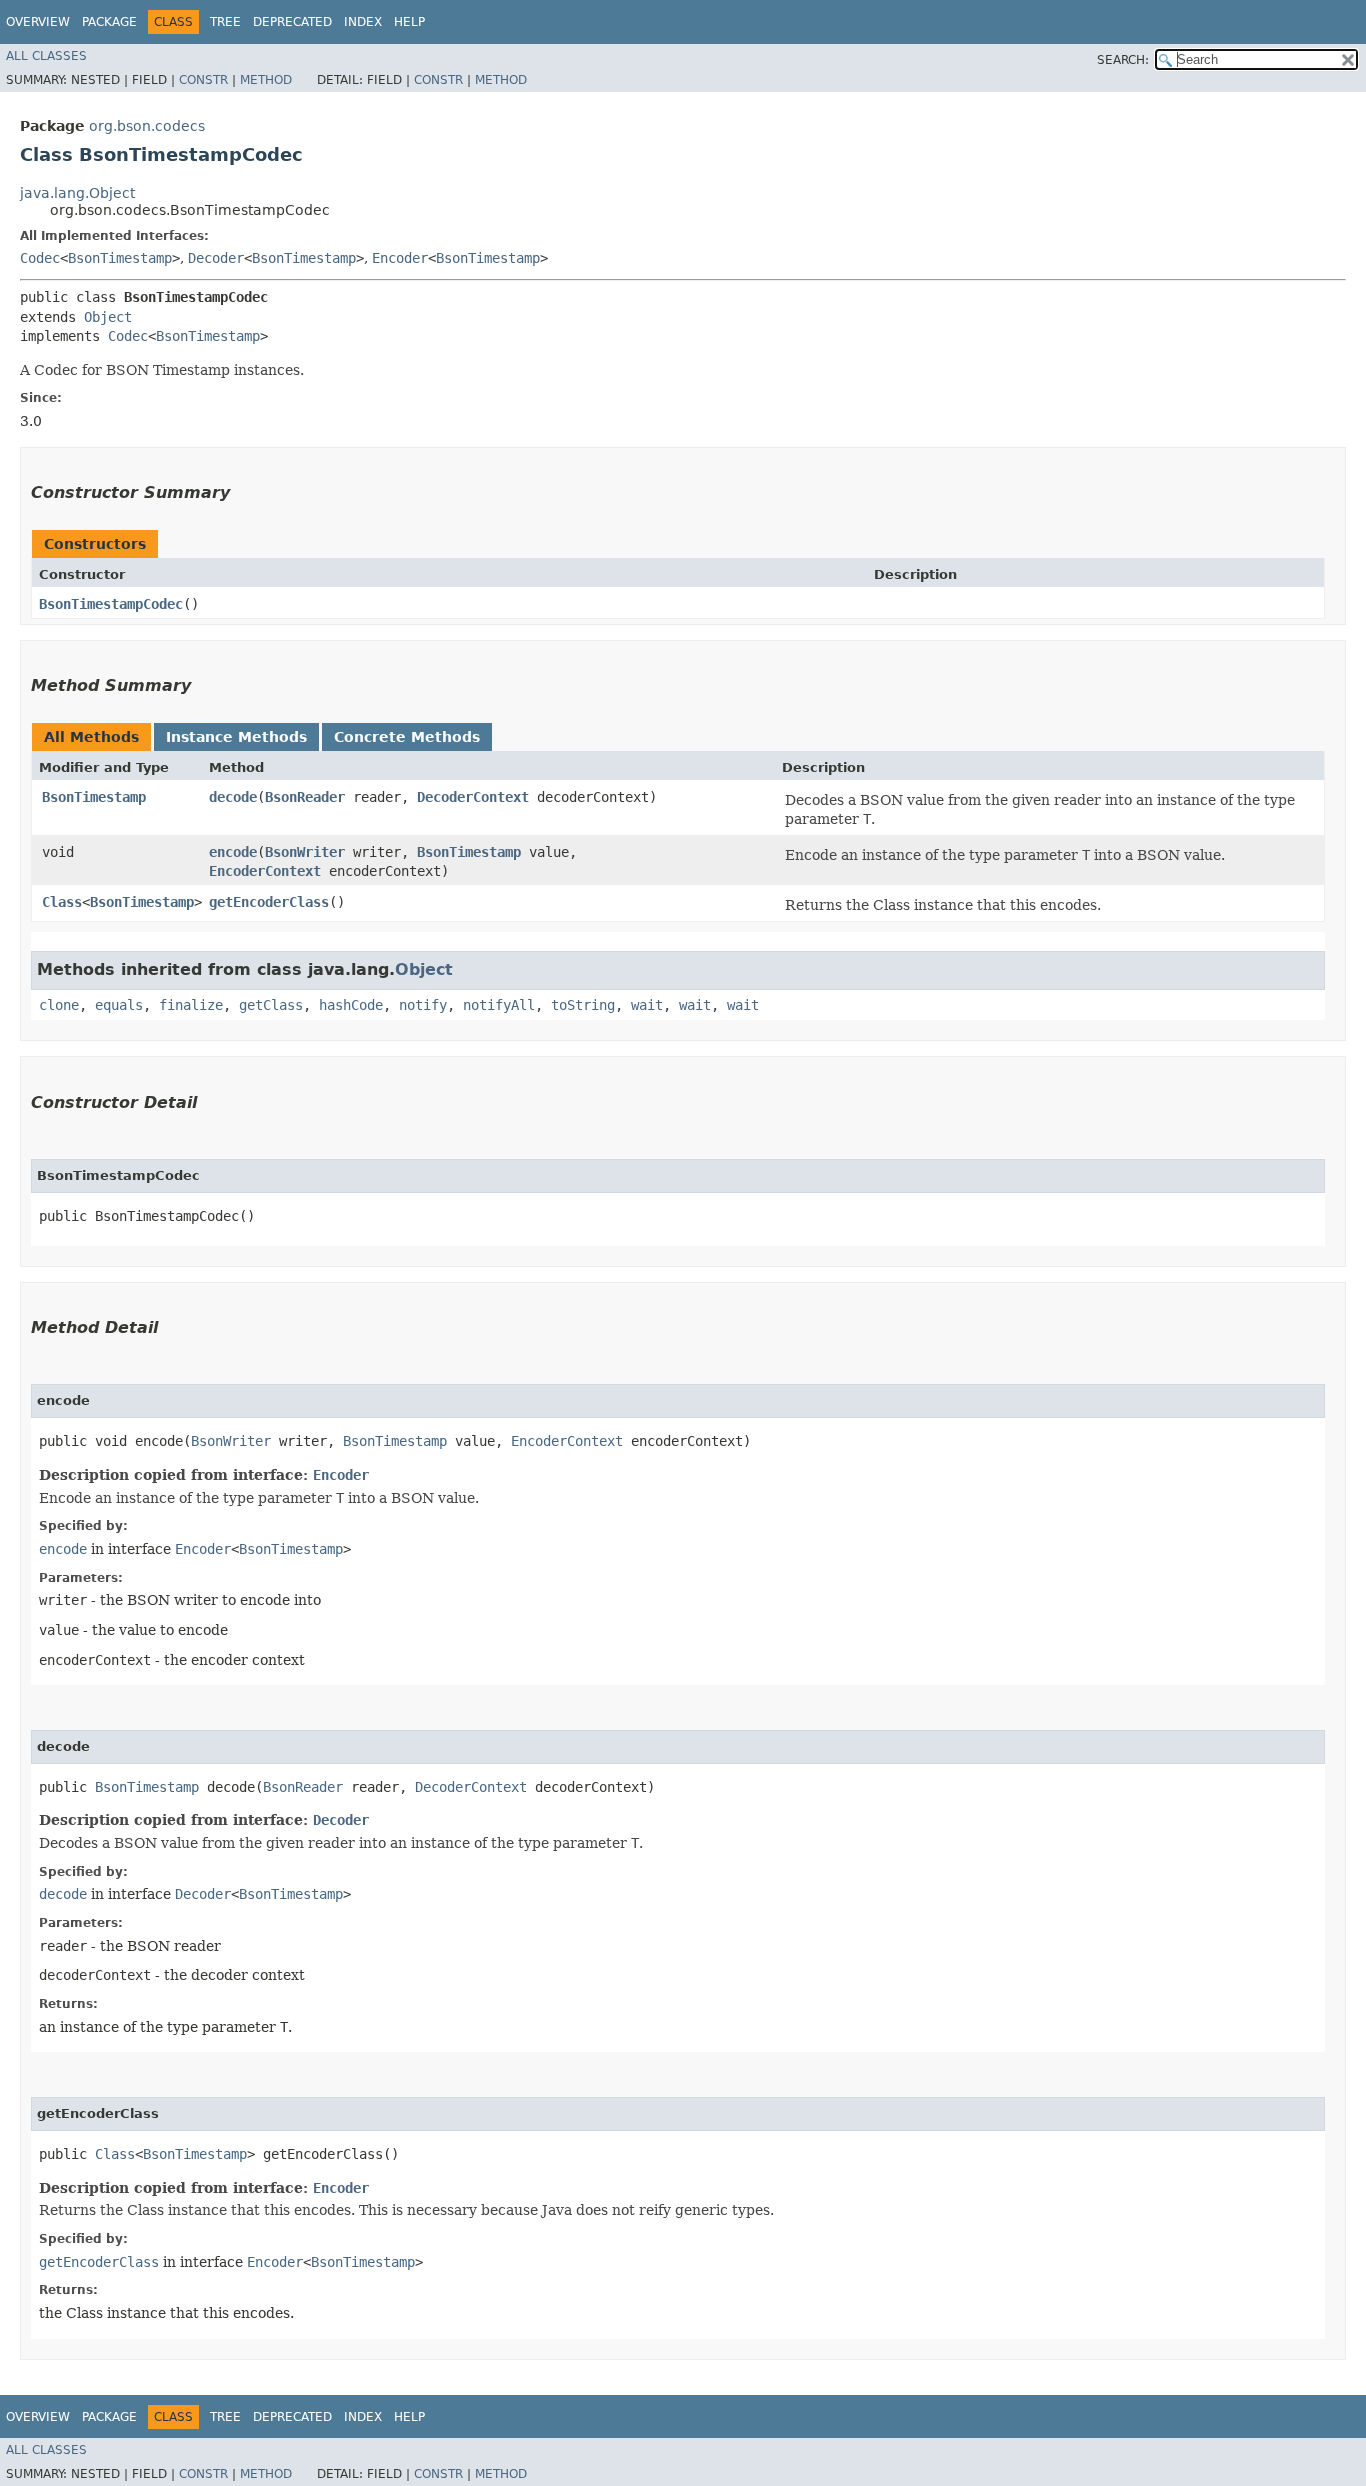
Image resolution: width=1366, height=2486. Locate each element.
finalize (191, 1005)
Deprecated (292, 22)
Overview (38, 22)
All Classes (46, 56)
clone (59, 1005)
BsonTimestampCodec (111, 604)
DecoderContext (473, 797)
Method (266, 80)
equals (119, 1005)
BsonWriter (305, 852)
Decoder (216, 258)
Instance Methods (236, 737)
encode (233, 852)
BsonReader (305, 797)
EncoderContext (265, 871)
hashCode (351, 1005)
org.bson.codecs (147, 126)
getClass (271, 1005)
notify (423, 1005)
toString (583, 1005)
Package (109, 22)
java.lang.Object (77, 193)
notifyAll (499, 1005)
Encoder (400, 258)
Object (108, 317)
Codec (40, 258)
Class (62, 902)
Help (409, 22)
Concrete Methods (407, 737)
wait (647, 1005)
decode (233, 797)
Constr (203, 80)
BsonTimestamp (120, 258)
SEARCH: (1123, 60)
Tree (225, 22)
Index (363, 22)
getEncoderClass (269, 902)
